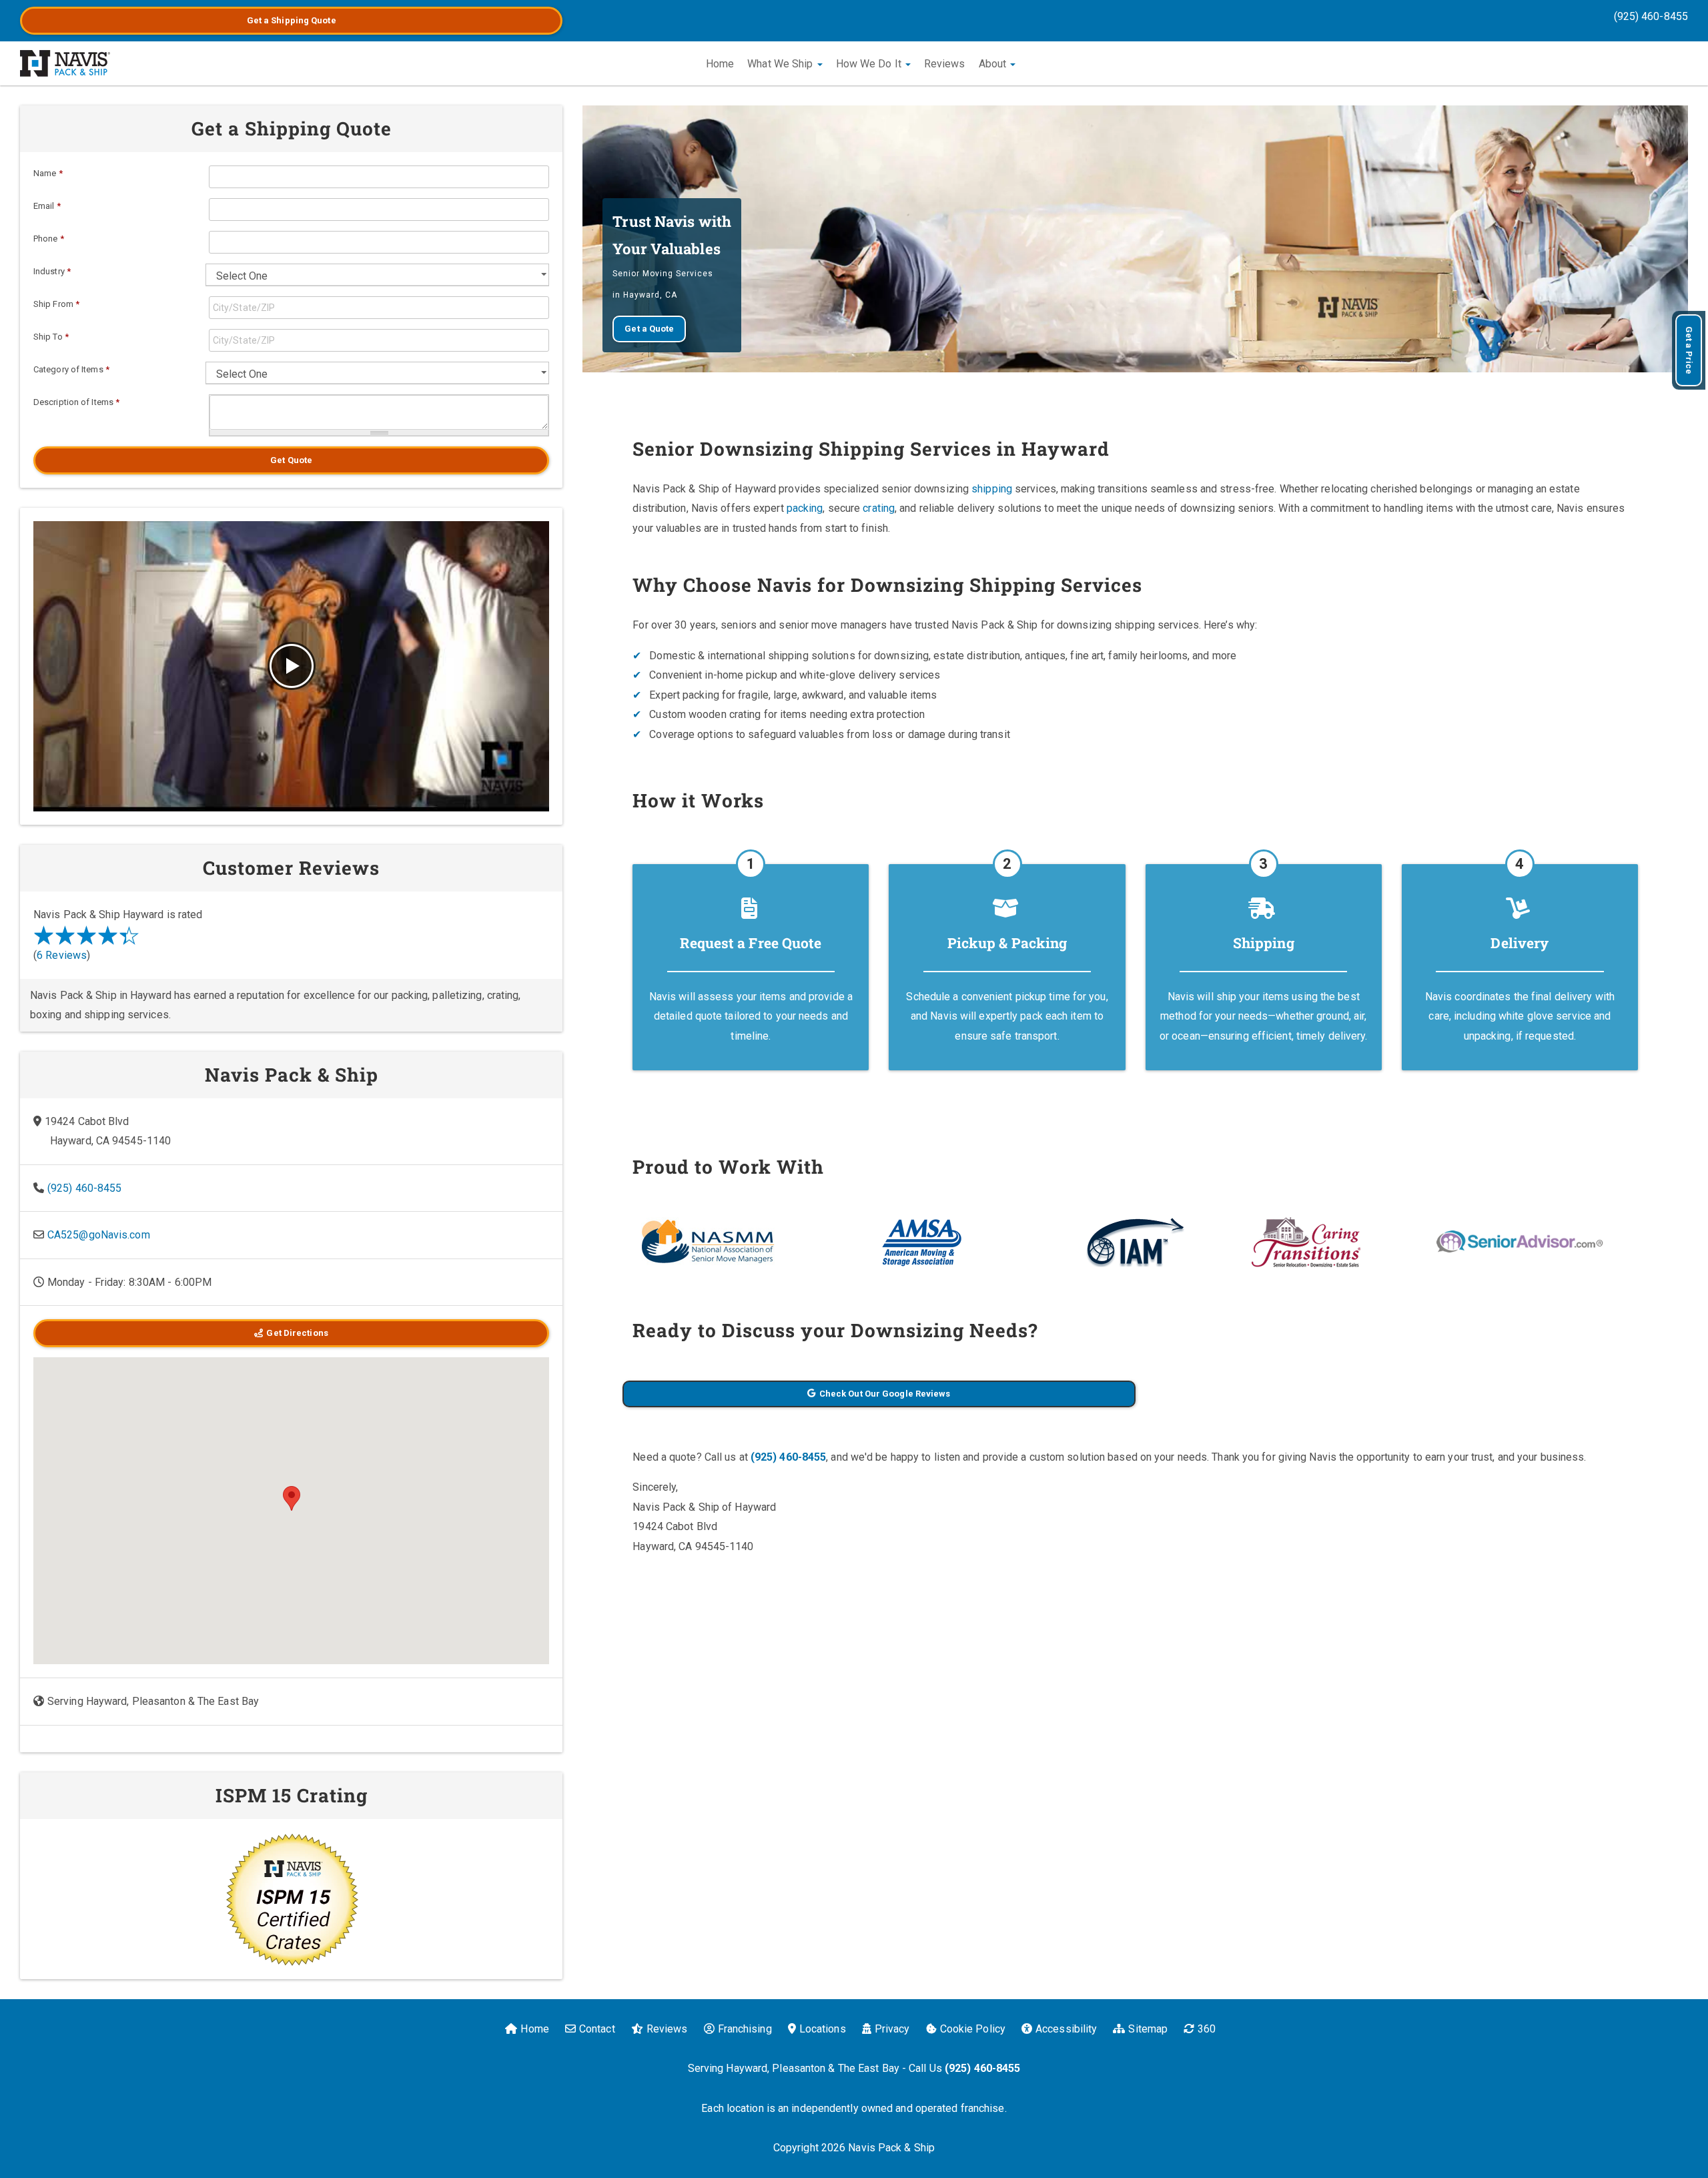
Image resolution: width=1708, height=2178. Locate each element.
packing (805, 508)
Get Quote (291, 460)
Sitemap (1148, 2029)
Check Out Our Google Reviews (885, 1394)
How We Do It (870, 64)
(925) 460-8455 (1651, 16)
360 (1207, 2029)
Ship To (51, 337)
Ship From (56, 304)
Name (48, 173)
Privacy (892, 2029)
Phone (49, 239)
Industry (52, 271)
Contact (597, 2029)
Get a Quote (292, 20)
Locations (823, 2029)
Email (47, 206)
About (994, 64)
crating (879, 508)
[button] (292, 1498)
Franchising (745, 2029)
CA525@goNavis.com (99, 1235)
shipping (992, 489)
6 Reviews (62, 955)
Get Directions (297, 1333)
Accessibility (1066, 2029)
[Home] (65, 63)
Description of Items (76, 402)
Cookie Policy (973, 2029)
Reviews (945, 64)
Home (720, 64)
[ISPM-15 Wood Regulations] (291, 1899)
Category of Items (71, 369)
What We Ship (781, 64)
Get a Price (1689, 350)
